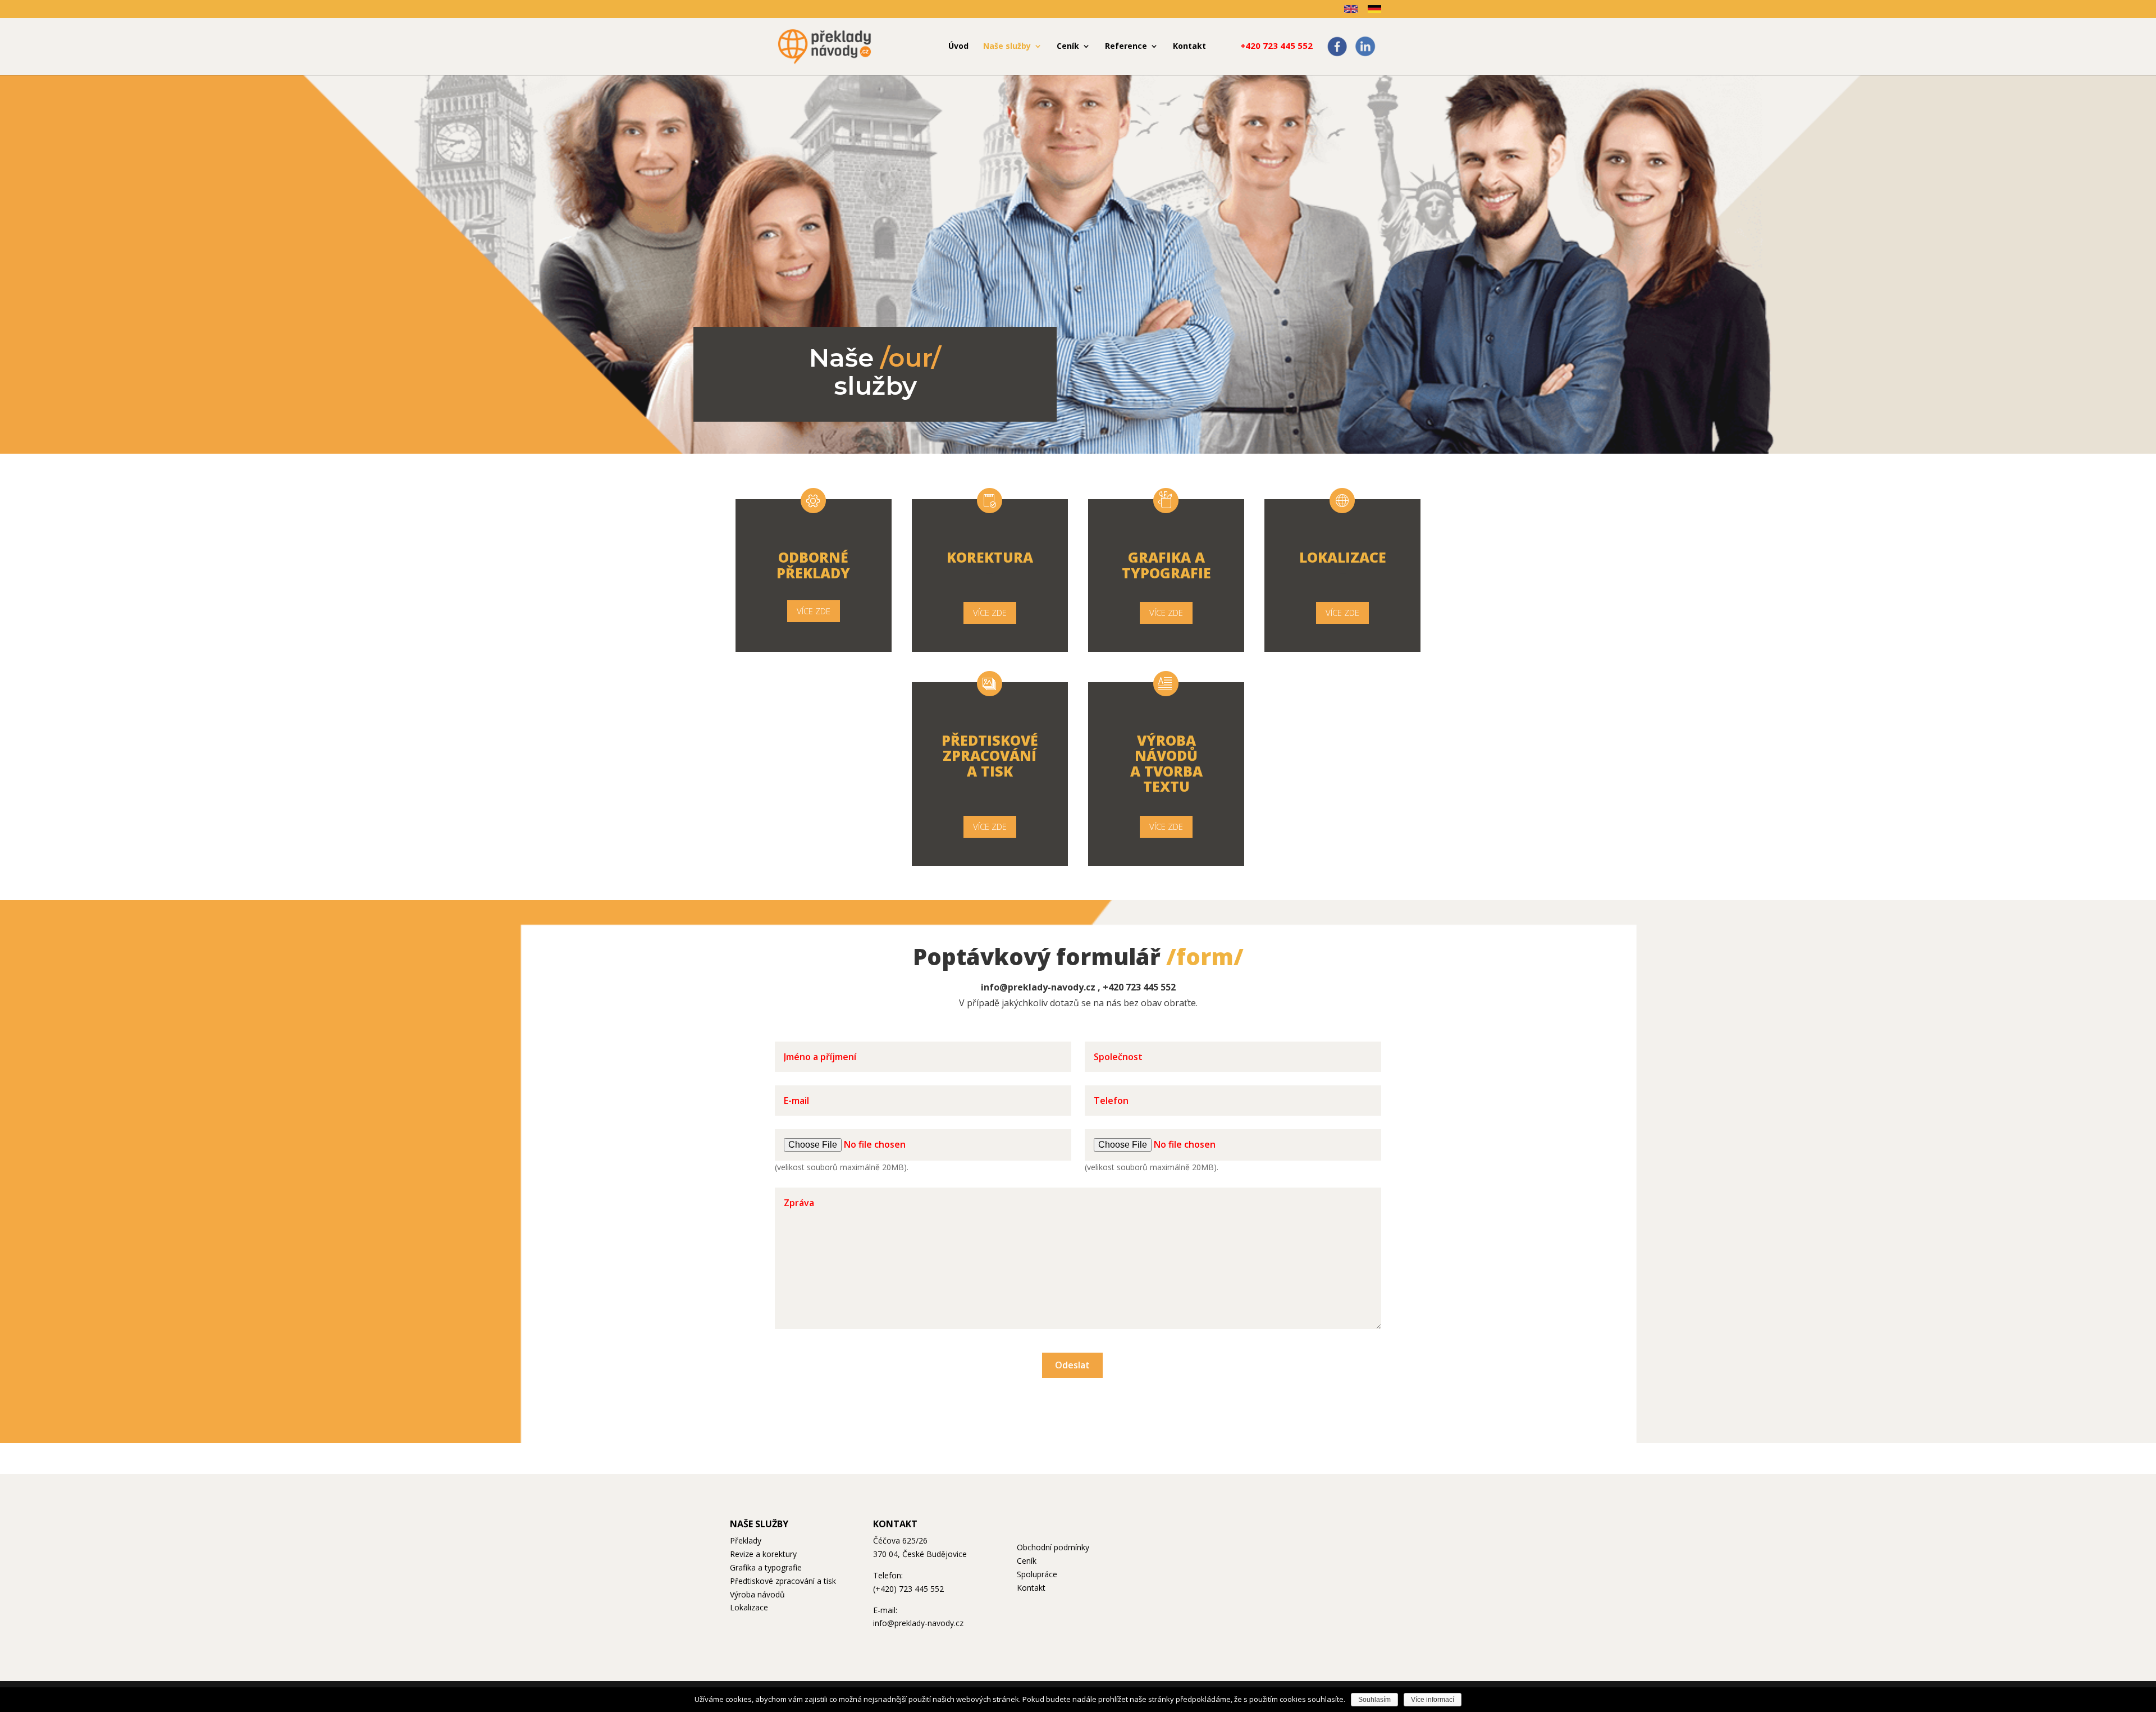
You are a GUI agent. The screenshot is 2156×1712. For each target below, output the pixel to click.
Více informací (1433, 1700)
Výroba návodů (757, 1594)
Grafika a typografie (766, 1567)
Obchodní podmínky (1053, 1547)
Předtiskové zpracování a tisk (783, 1581)
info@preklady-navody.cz (1038, 987)
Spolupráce (1037, 1574)
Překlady (746, 1540)
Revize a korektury (763, 1554)
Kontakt (1031, 1588)
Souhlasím (1374, 1700)
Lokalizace (749, 1607)
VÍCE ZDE (814, 611)
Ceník (1027, 1561)
